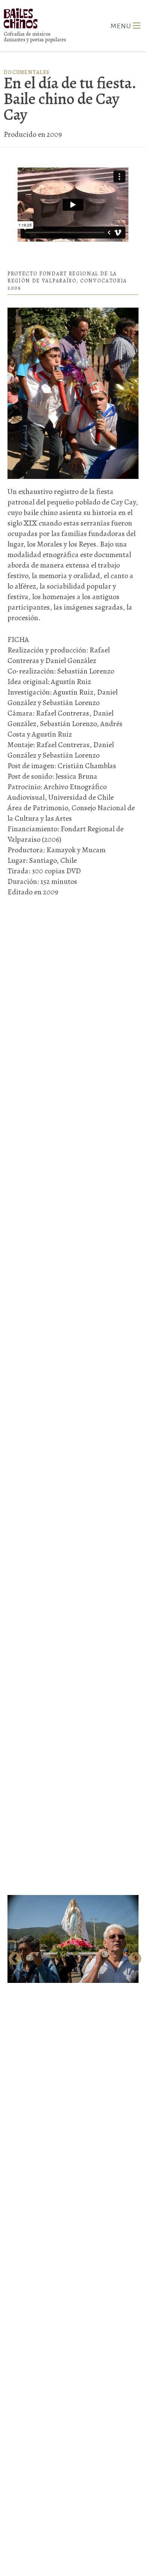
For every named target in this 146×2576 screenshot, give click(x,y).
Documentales (27, 72)
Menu (137, 26)
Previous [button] (13, 1957)
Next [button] (133, 1957)
